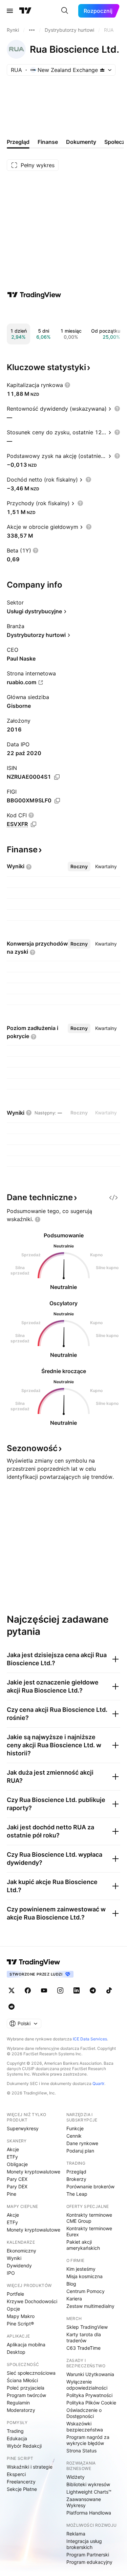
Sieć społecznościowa (31, 2373)
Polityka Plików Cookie (91, 2403)
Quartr (98, 2083)
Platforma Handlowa (89, 2513)
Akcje (13, 2149)
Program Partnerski (88, 2555)
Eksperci (16, 2474)
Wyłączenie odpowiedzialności (87, 2385)
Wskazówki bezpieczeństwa (85, 2427)
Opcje (13, 2309)
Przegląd (76, 2172)
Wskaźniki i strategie (30, 2467)
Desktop (16, 2352)
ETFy (12, 2157)
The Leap (77, 2194)
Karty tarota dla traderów (84, 2337)
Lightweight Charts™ (89, 2492)
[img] (102, 70)
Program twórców (26, 2395)
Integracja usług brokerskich (84, 2544)
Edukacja (17, 2438)
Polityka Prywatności (89, 2395)
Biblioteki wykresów (88, 2484)
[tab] (79, 867)
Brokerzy (76, 2179)
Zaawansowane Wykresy (84, 2502)
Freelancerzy (21, 2482)
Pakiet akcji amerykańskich (83, 2245)
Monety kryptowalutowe (34, 2172)
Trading (15, 2431)
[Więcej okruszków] (32, 30)
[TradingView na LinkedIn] (77, 1990)
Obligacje (17, 2164)
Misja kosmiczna (84, 2276)
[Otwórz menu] (10, 11)
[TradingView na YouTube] (44, 1990)
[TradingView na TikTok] (109, 1990)
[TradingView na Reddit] (12, 2007)
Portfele (15, 2294)
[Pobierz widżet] (113, 1197)
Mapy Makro (21, 2316)
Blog (71, 2284)
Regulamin (18, 2403)
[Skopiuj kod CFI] (34, 824)
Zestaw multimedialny (90, 2306)
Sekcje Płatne (22, 2489)
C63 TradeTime (83, 2348)
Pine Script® (20, 2324)
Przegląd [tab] (18, 142)
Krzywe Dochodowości (32, 2301)
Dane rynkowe (82, 2143)
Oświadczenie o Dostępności (84, 2413)
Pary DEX (17, 2186)
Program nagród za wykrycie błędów (88, 2440)
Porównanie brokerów (90, 2186)
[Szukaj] (65, 11)
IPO (11, 2273)
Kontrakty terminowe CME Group (89, 2218)
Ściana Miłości (22, 2380)
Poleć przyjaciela (26, 2388)
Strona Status (81, 2451)
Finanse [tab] (48, 142)
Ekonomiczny (22, 2251)
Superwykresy (23, 2128)
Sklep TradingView (87, 2327)
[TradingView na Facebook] (28, 1990)
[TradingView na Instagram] (60, 1990)
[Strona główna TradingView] (25, 11)
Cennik (74, 2136)
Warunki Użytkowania (90, 2374)
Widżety (76, 2477)
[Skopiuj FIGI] (57, 801)
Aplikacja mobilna (26, 2345)
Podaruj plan (80, 2151)
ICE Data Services (90, 2039)
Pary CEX (17, 2179)
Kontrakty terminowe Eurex (89, 2231)
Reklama (76, 2534)
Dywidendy (19, 2265)
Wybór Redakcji (24, 2446)
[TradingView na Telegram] (93, 1990)
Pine (12, 2194)
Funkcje (75, 2128)
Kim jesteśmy (81, 2269)
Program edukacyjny (89, 2562)
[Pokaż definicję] (67, 385)
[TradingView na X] (12, 1990)
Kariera (74, 2299)
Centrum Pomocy (86, 2291)
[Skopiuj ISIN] (57, 777)
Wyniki (14, 2258)
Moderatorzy (21, 2410)
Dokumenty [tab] (81, 142)
